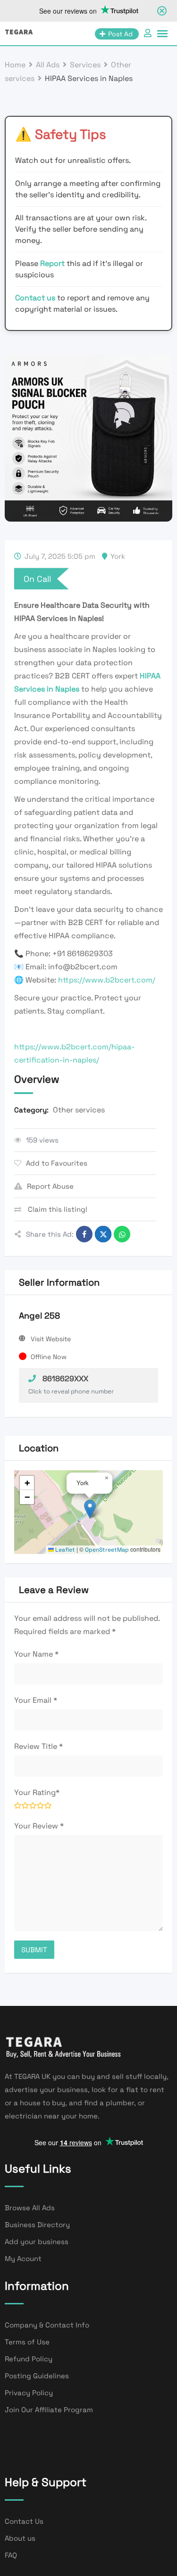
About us (20, 2538)
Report (53, 263)
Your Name (36, 1654)
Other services (79, 1110)
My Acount (23, 2258)
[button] (90, 1509)
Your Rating (37, 1792)
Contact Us (24, 2521)
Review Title (38, 1746)
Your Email (36, 1700)
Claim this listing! (57, 1209)
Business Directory (37, 2225)
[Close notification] (162, 11)
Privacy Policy (29, 2393)
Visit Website (51, 1339)
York (118, 556)
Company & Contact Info (47, 2325)
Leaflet (64, 1550)
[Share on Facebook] (84, 1234)
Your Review (39, 1826)
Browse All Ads (30, 2208)
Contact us (35, 298)
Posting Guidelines (37, 2376)
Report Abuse (50, 1186)
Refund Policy (29, 2359)
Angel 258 (39, 1316)
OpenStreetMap (107, 1550)
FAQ (11, 2555)
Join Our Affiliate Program (49, 2410)
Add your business (37, 2242)
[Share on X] (103, 1234)
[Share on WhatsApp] (122, 1234)
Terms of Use (27, 2342)
